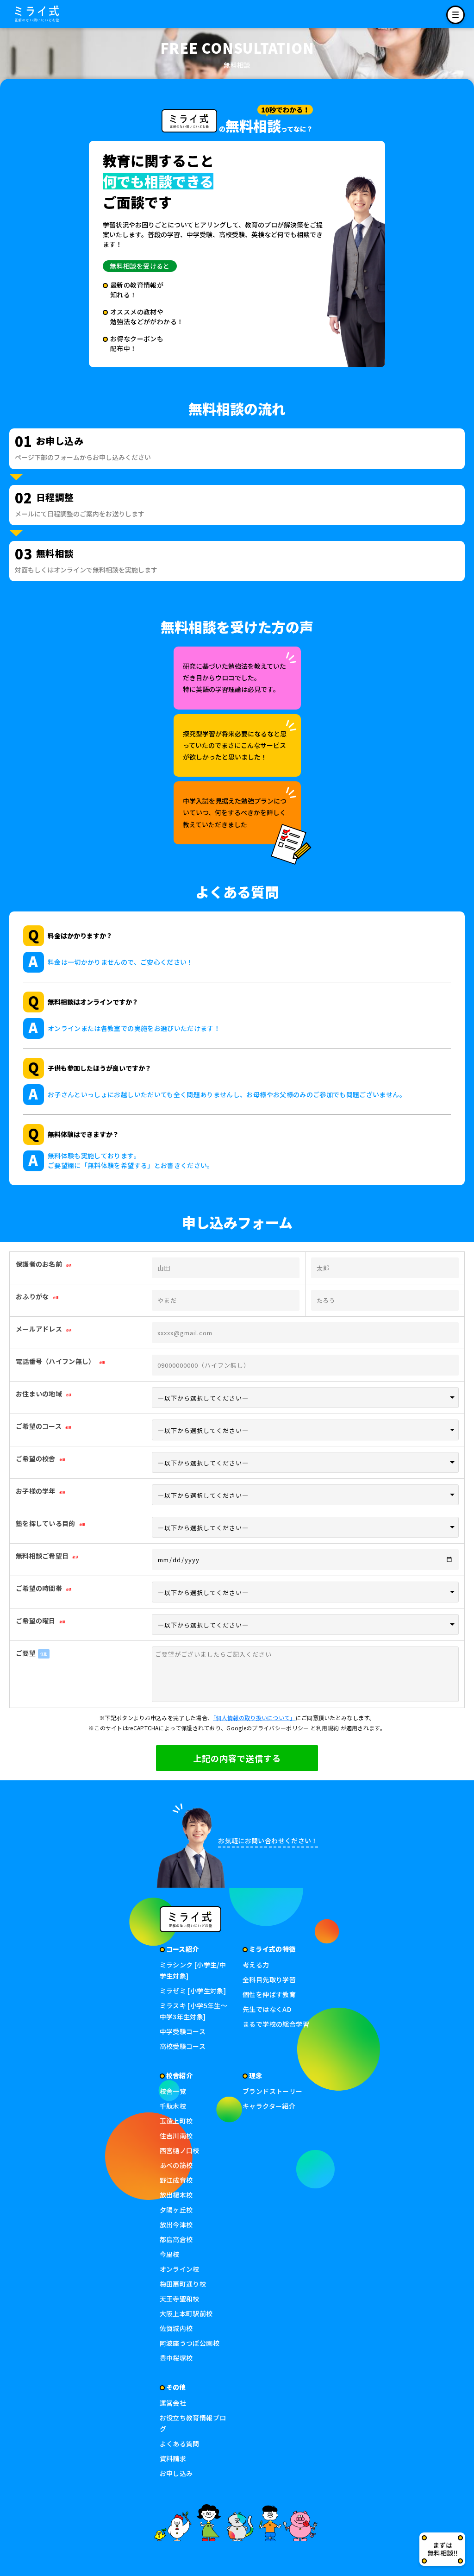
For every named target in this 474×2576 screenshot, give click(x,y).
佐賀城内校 (176, 2328)
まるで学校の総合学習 (276, 2024)
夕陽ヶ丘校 (176, 2210)
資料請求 (173, 2458)
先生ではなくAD (267, 2009)
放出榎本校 (176, 2195)
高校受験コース (183, 2046)
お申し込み (176, 2473)
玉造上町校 (176, 2121)
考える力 (256, 1965)
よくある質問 (180, 2444)
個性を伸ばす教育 (269, 1994)
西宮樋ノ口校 (180, 2150)
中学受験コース (183, 2031)
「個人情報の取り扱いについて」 (254, 1718)
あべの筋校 (176, 2165)
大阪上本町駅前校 (186, 2313)
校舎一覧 (173, 2091)
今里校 (170, 2254)
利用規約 (327, 1728)
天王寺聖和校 (180, 2299)
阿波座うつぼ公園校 (190, 2343)
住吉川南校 (176, 2136)
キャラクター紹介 (269, 2106)
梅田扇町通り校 (183, 2284)
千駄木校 (173, 2106)
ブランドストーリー (273, 2091)
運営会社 (173, 2403)
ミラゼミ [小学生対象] (193, 1991)
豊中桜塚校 (176, 2358)
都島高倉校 (176, 2239)
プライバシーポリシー (280, 1728)
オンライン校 (180, 2269)
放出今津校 (176, 2224)
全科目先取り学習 (269, 1979)
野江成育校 (176, 2180)
